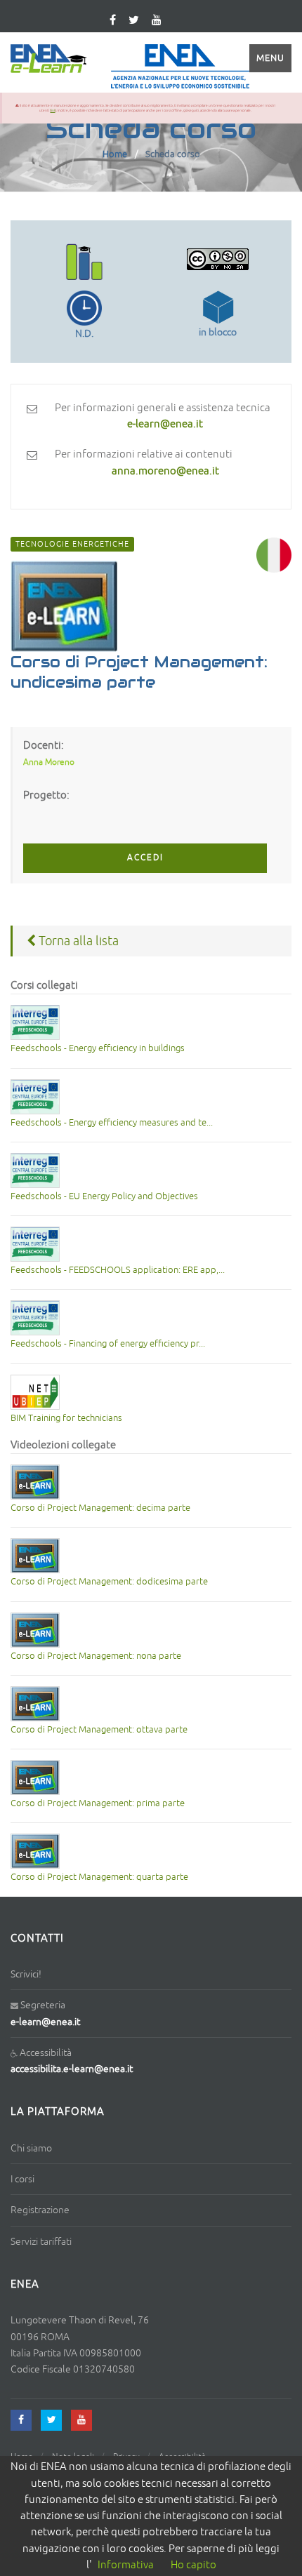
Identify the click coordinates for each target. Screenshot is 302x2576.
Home (115, 154)
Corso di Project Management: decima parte (100, 1508)
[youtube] (157, 21)
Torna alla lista (77, 941)
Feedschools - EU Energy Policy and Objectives (104, 1196)
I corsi (22, 2179)
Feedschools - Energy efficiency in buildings (98, 1048)
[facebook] (21, 2420)
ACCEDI (145, 858)
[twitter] (134, 21)
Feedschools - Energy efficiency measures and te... (112, 1123)
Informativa (126, 2565)
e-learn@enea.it (45, 2022)
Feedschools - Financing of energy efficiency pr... (108, 1344)
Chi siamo (31, 2148)
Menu (270, 58)
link (53, 110)
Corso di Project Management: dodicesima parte (109, 1582)
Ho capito (193, 2565)
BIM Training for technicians (66, 1418)
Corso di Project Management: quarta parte (99, 1877)
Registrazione (40, 2210)
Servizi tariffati (41, 2242)
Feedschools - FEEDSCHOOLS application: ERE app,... (118, 1270)
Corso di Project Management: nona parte (96, 1656)
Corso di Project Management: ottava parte (99, 1730)
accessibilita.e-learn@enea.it (72, 2069)
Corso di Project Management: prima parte (98, 1803)
